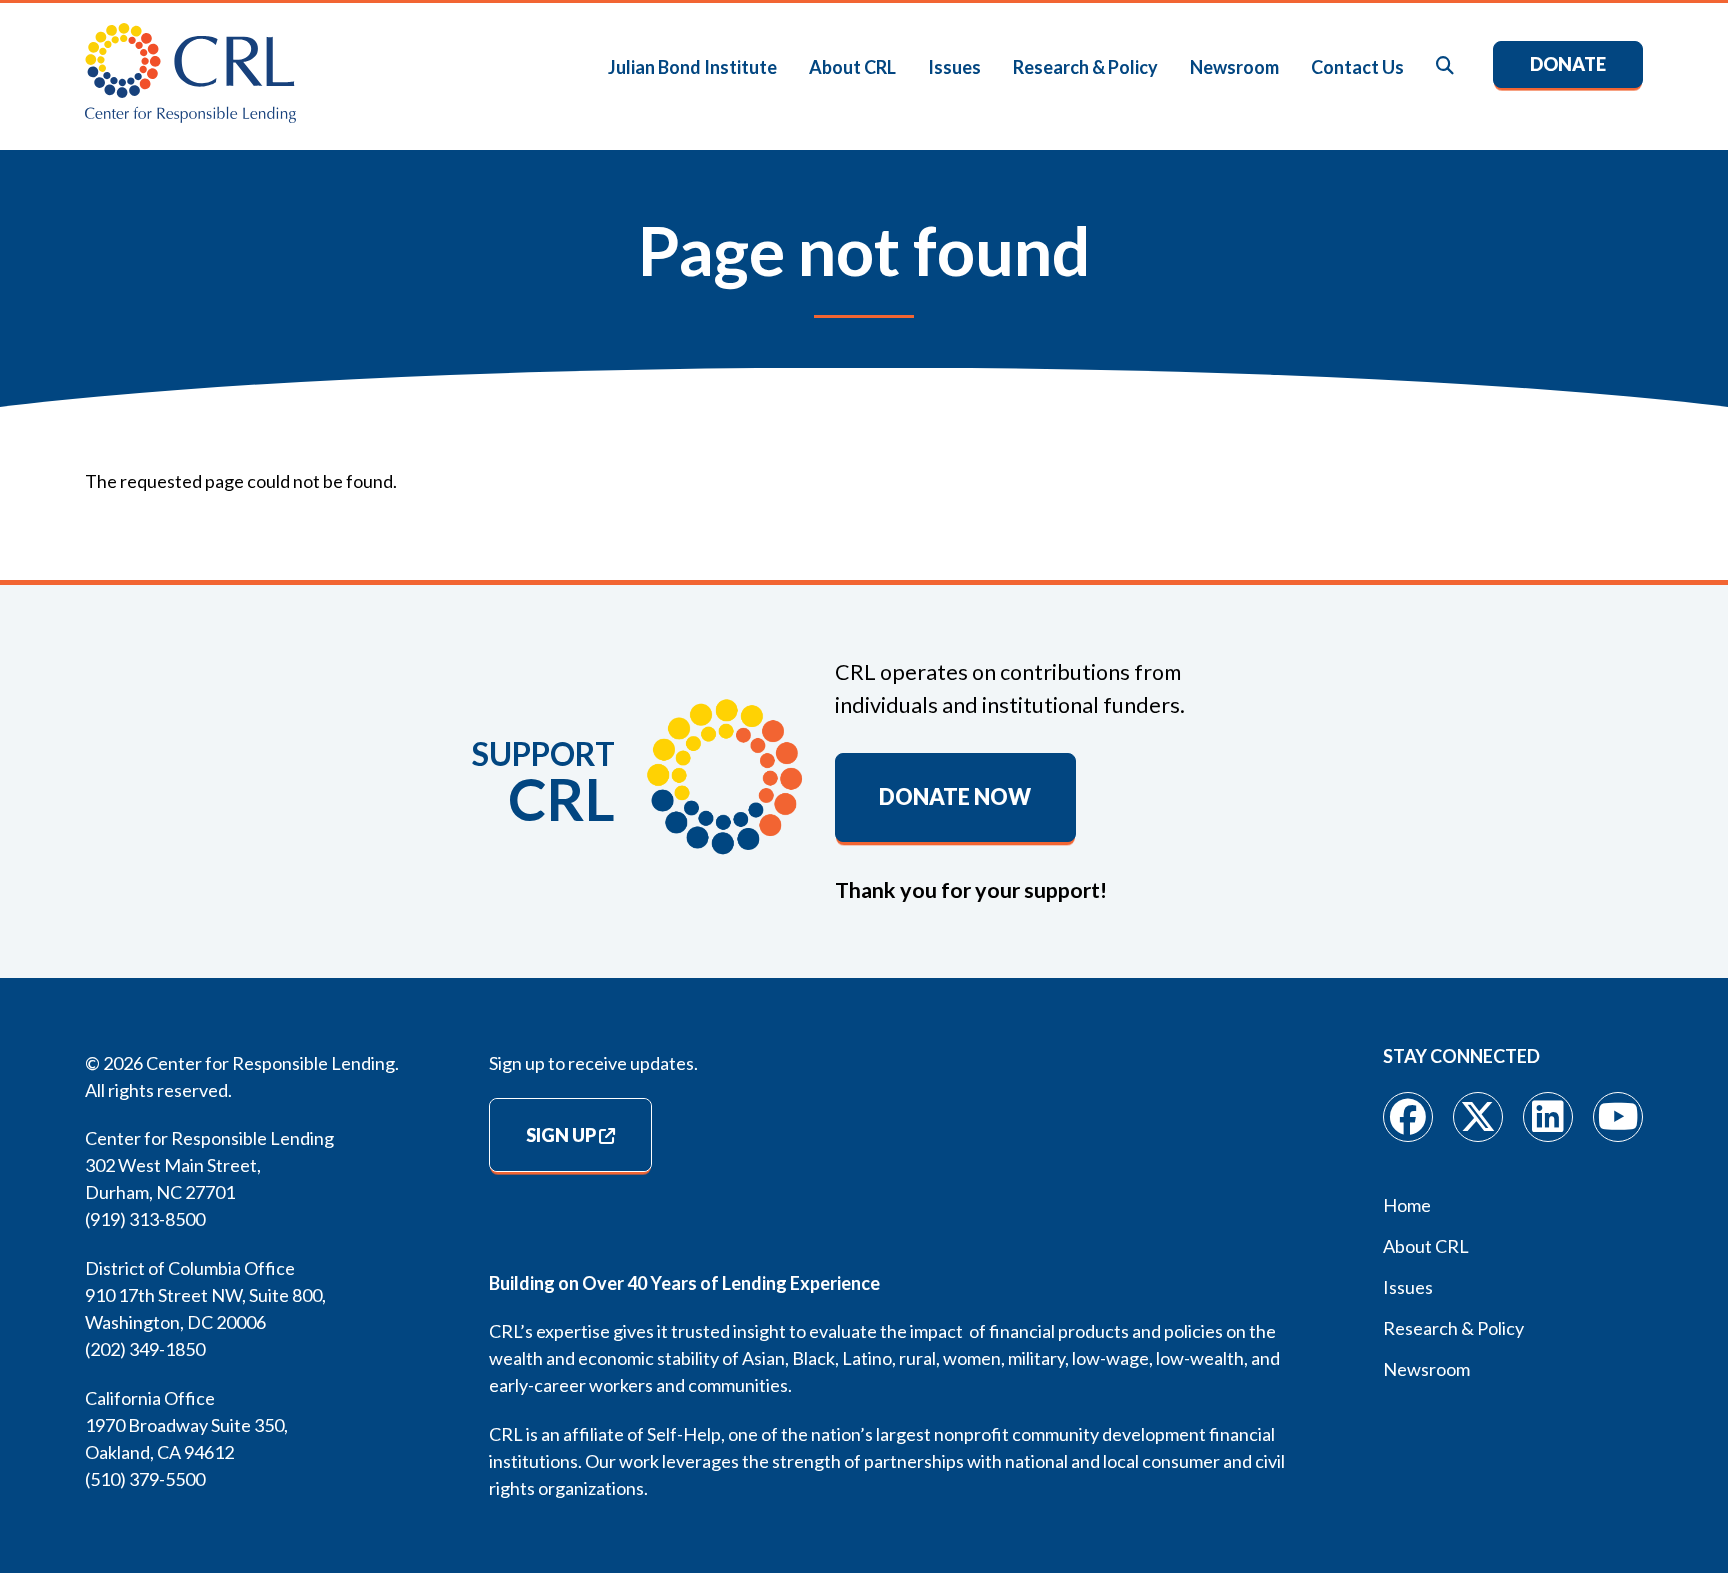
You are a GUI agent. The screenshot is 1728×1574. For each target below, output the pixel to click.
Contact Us (1357, 67)
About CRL (852, 67)
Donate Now (955, 797)
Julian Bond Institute (692, 67)
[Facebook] (1408, 1117)
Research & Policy (1085, 67)
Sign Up (561, 1135)
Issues (954, 67)
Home (1407, 1205)
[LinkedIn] (1548, 1117)
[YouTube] (1618, 1117)
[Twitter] (1478, 1117)
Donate (1568, 64)
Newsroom (1234, 67)
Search (1446, 66)
